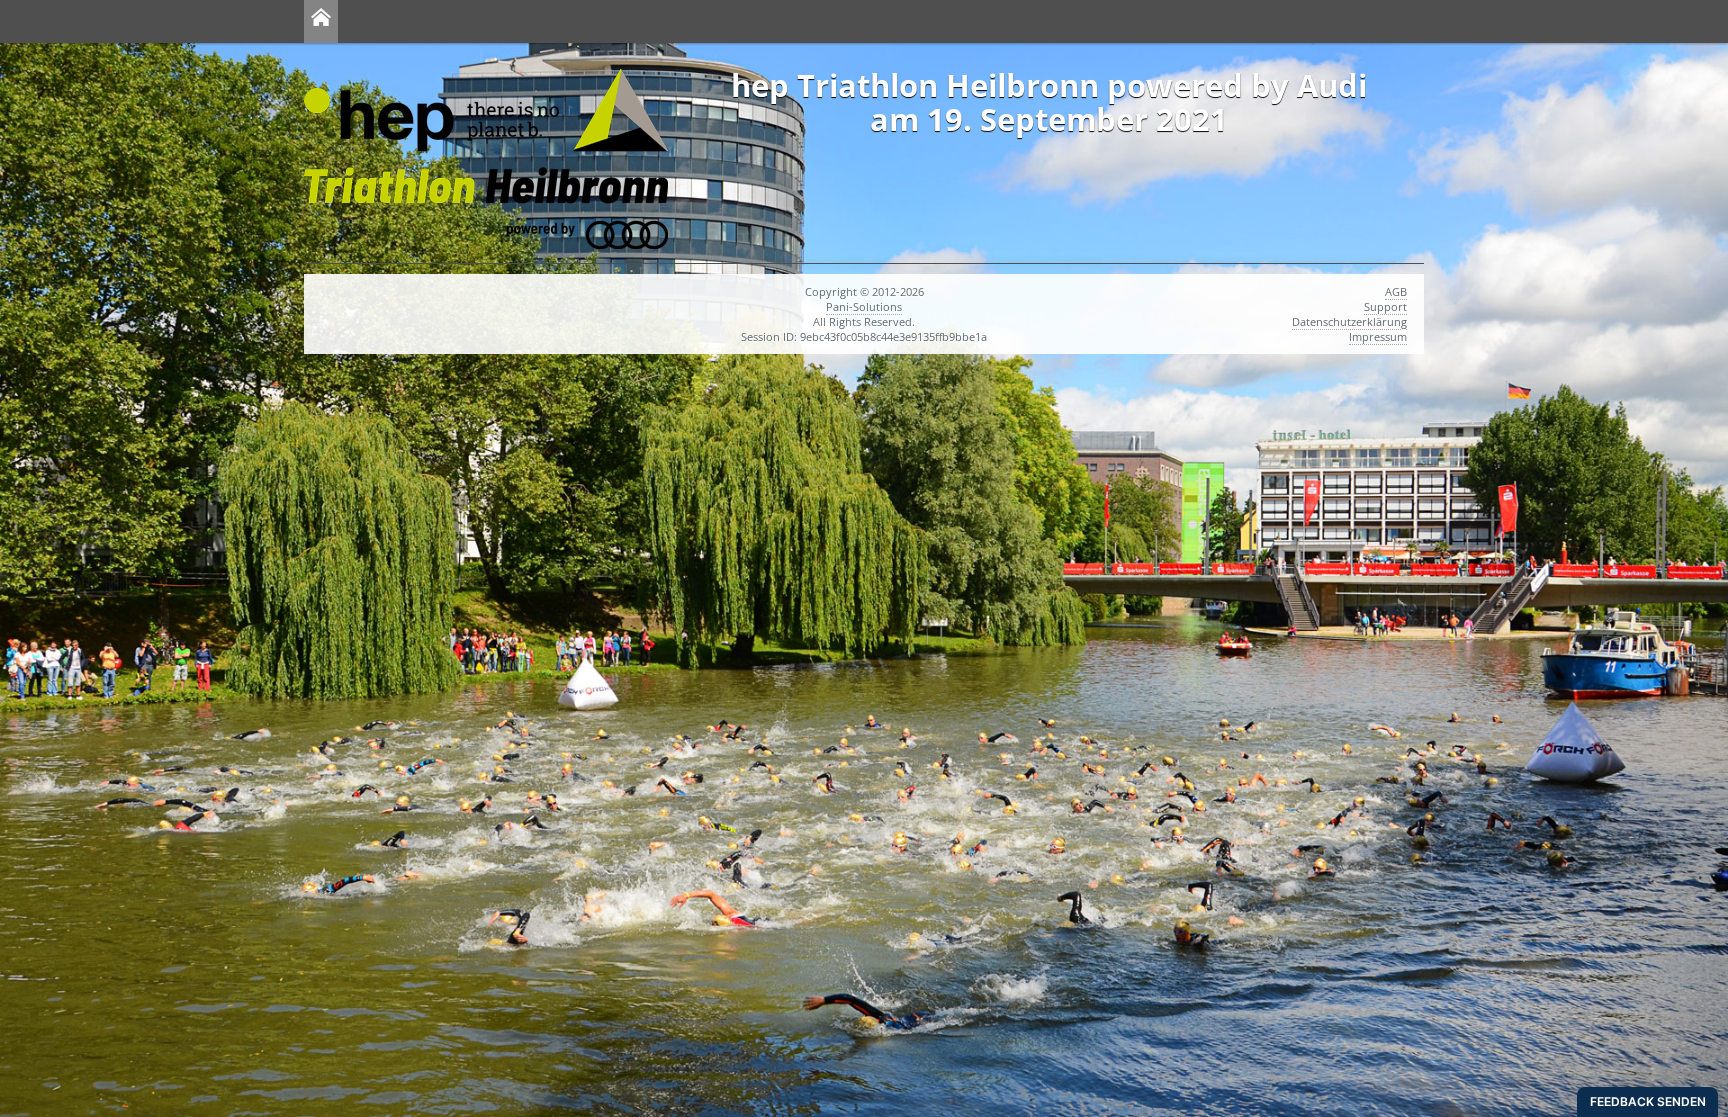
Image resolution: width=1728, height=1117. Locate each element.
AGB (1396, 291)
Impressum (1378, 336)
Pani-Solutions (864, 306)
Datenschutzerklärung (1349, 321)
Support (1385, 306)
